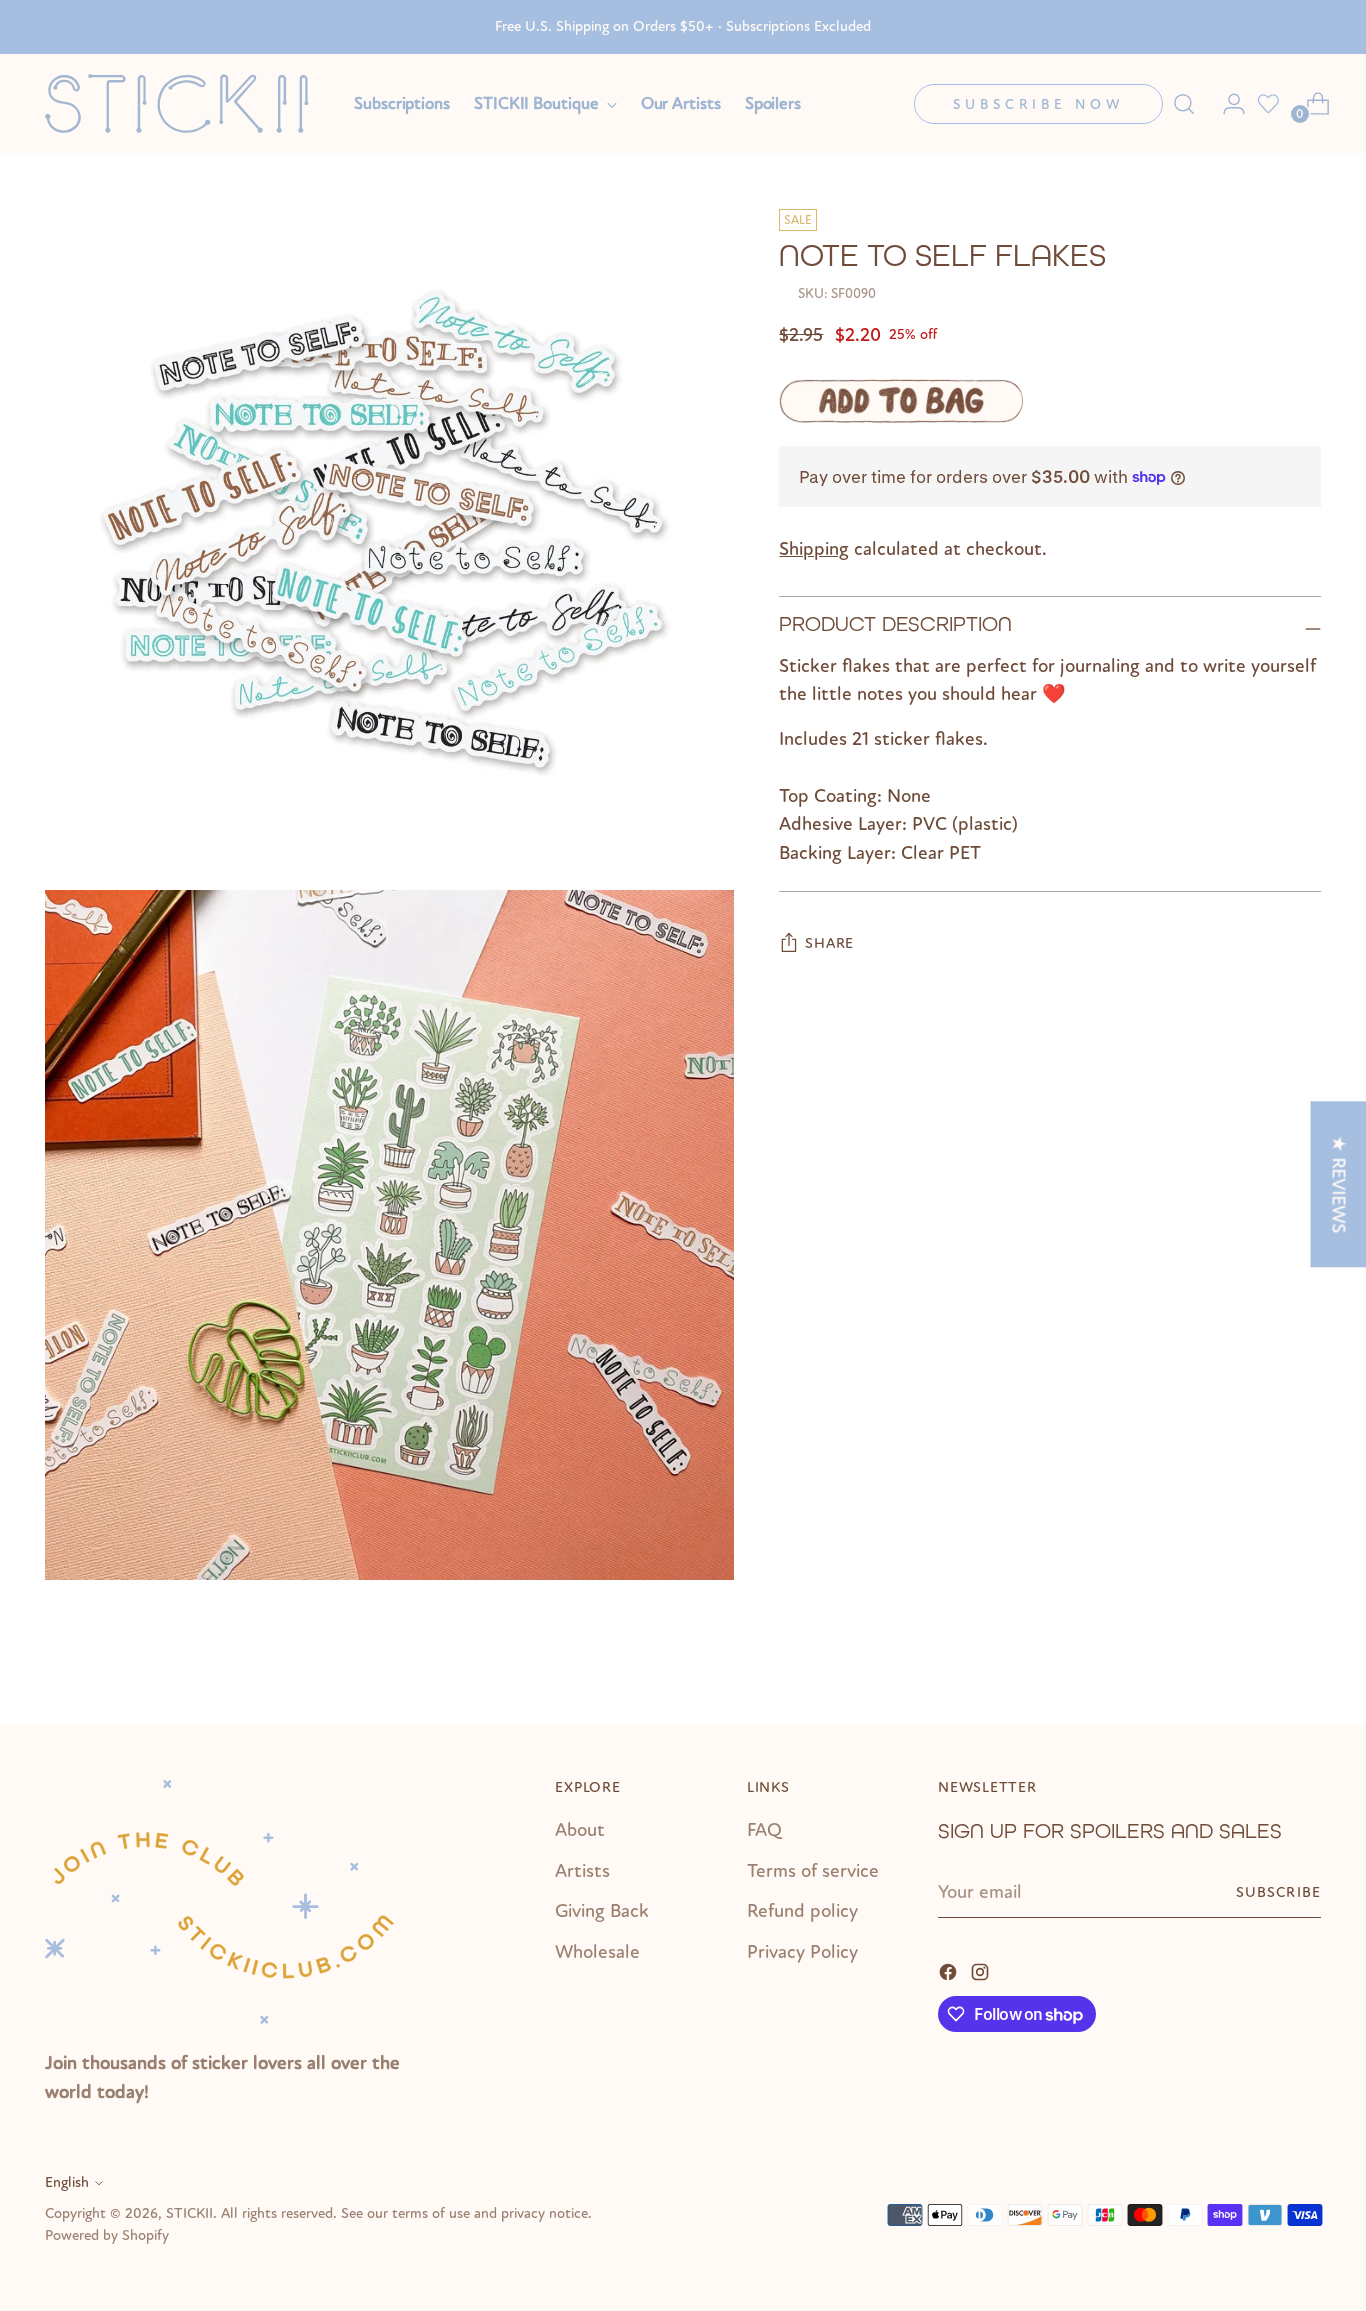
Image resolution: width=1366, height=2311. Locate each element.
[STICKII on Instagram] (982, 1970)
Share (829, 943)
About (580, 1830)
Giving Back (602, 1911)
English (67, 2182)
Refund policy (802, 1911)
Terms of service (813, 1871)
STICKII (189, 2213)
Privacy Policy (802, 1952)
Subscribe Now (1038, 104)
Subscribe (1278, 1892)
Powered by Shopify (107, 2235)
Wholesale (597, 1952)
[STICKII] (185, 103)
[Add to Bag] (901, 401)
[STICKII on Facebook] (950, 1970)
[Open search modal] (1184, 104)
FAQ (764, 1830)
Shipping (814, 549)
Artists (582, 1871)
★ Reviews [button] (1338, 1184)
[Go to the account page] (1226, 104)
